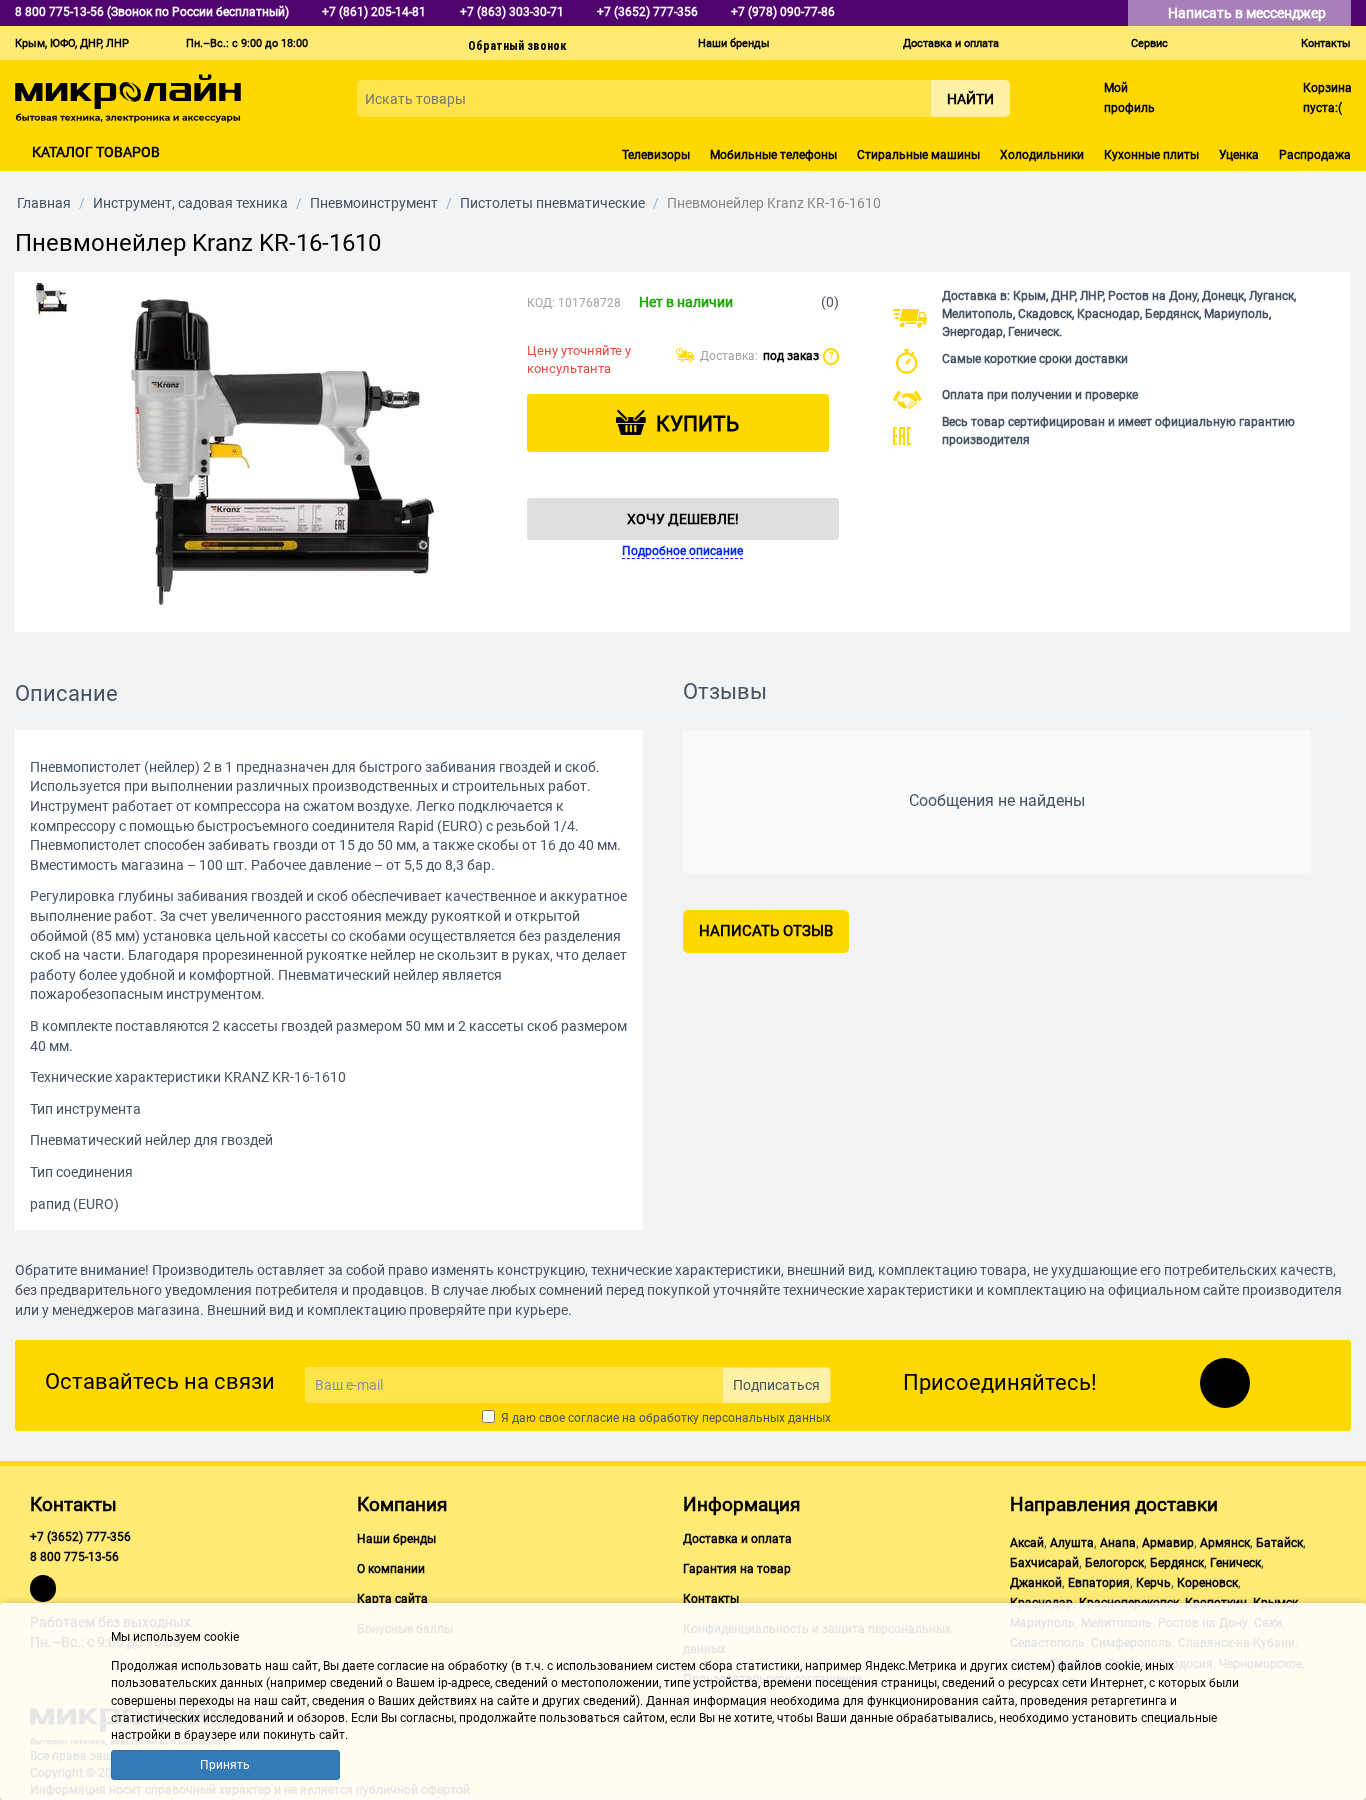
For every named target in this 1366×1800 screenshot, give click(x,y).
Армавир (1168, 1543)
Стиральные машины (918, 155)
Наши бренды (734, 43)
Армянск (1225, 1543)
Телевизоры (656, 155)
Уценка (1239, 155)
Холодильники (1042, 155)
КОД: (541, 303)
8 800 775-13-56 (74, 1557)
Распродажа (1315, 155)
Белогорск (1114, 1563)
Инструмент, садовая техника (190, 203)
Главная (44, 203)
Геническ (1235, 1563)
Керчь (1153, 1583)
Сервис (1149, 43)
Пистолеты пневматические (552, 203)
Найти (970, 99)
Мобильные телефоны (773, 155)
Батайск (1279, 1543)
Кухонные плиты (1151, 155)
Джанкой (1036, 1583)
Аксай (1027, 1543)
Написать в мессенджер (1248, 13)
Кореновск (1207, 1583)
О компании (391, 1569)
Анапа (1118, 1543)
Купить (697, 424)
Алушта (1072, 1543)
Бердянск (1177, 1563)
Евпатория (1099, 1583)
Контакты (1326, 43)
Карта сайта (392, 1599)
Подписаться (776, 1385)
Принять (225, 1765)
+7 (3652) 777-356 (80, 1537)
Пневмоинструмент (374, 203)
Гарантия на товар (737, 1569)
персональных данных (766, 1418)
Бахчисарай (1044, 1563)
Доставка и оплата (951, 43)
